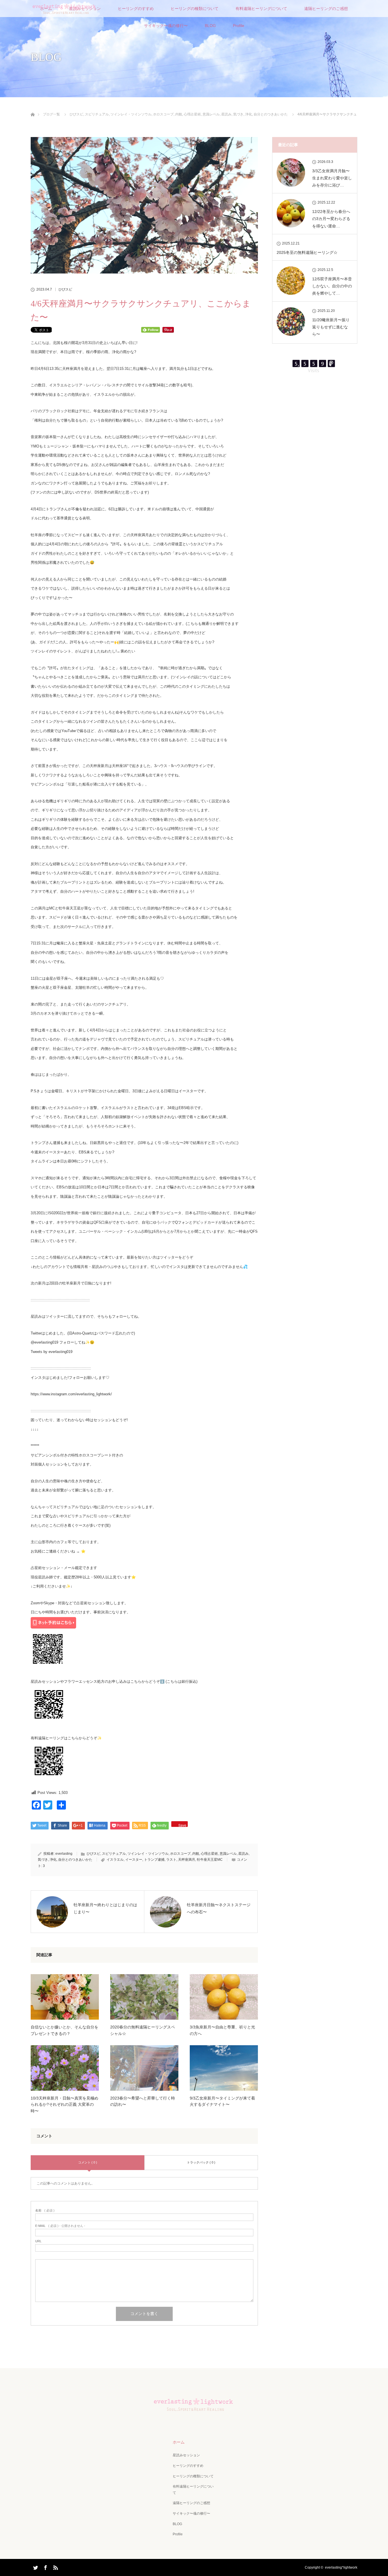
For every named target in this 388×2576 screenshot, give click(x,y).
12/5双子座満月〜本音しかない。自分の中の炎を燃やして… (332, 286)
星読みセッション (186, 2455)
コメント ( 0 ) (88, 2162)
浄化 (249, 114)
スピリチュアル (97, 114)
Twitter (35, 2567)
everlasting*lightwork (341, 2567)
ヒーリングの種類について (195, 9)
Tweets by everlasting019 (52, 1352)
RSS (55, 2567)
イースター (134, 1860)
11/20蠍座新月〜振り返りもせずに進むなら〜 (331, 327)
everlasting (64, 1854)
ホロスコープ (163, 114)
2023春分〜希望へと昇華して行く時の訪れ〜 (143, 2101)
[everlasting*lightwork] (194, 2414)
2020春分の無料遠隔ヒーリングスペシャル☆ (143, 2030)
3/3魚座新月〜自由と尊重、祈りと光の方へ (222, 2030)
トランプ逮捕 (154, 1860)
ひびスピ (76, 114)
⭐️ (83, 1551)
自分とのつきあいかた (271, 114)
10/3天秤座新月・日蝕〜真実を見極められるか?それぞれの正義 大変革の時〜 (64, 2104)
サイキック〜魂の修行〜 (166, 26)
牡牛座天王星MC (210, 1860)
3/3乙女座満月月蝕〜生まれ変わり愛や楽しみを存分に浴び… (332, 178)
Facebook (45, 2567)
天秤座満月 (187, 1860)
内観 (179, 114)
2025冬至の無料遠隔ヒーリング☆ (307, 252)
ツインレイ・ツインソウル (131, 114)
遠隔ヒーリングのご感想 (326, 9)
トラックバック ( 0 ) (201, 2162)
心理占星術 (192, 114)
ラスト (171, 1860)
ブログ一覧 (51, 114)
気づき (238, 114)
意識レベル (211, 114)
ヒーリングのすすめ (136, 9)
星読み (226, 114)
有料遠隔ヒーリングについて (261, 9)
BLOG (210, 26)
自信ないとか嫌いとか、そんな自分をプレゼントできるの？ (64, 2030)
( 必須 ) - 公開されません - (60, 2226)
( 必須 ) (45, 2211)
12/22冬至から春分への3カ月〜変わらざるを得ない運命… (331, 219)
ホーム (179, 2442)
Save (182, 1825)
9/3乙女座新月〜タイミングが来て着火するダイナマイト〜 (222, 2101)
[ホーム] (33, 108)
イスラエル (115, 1860)
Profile (239, 26)
